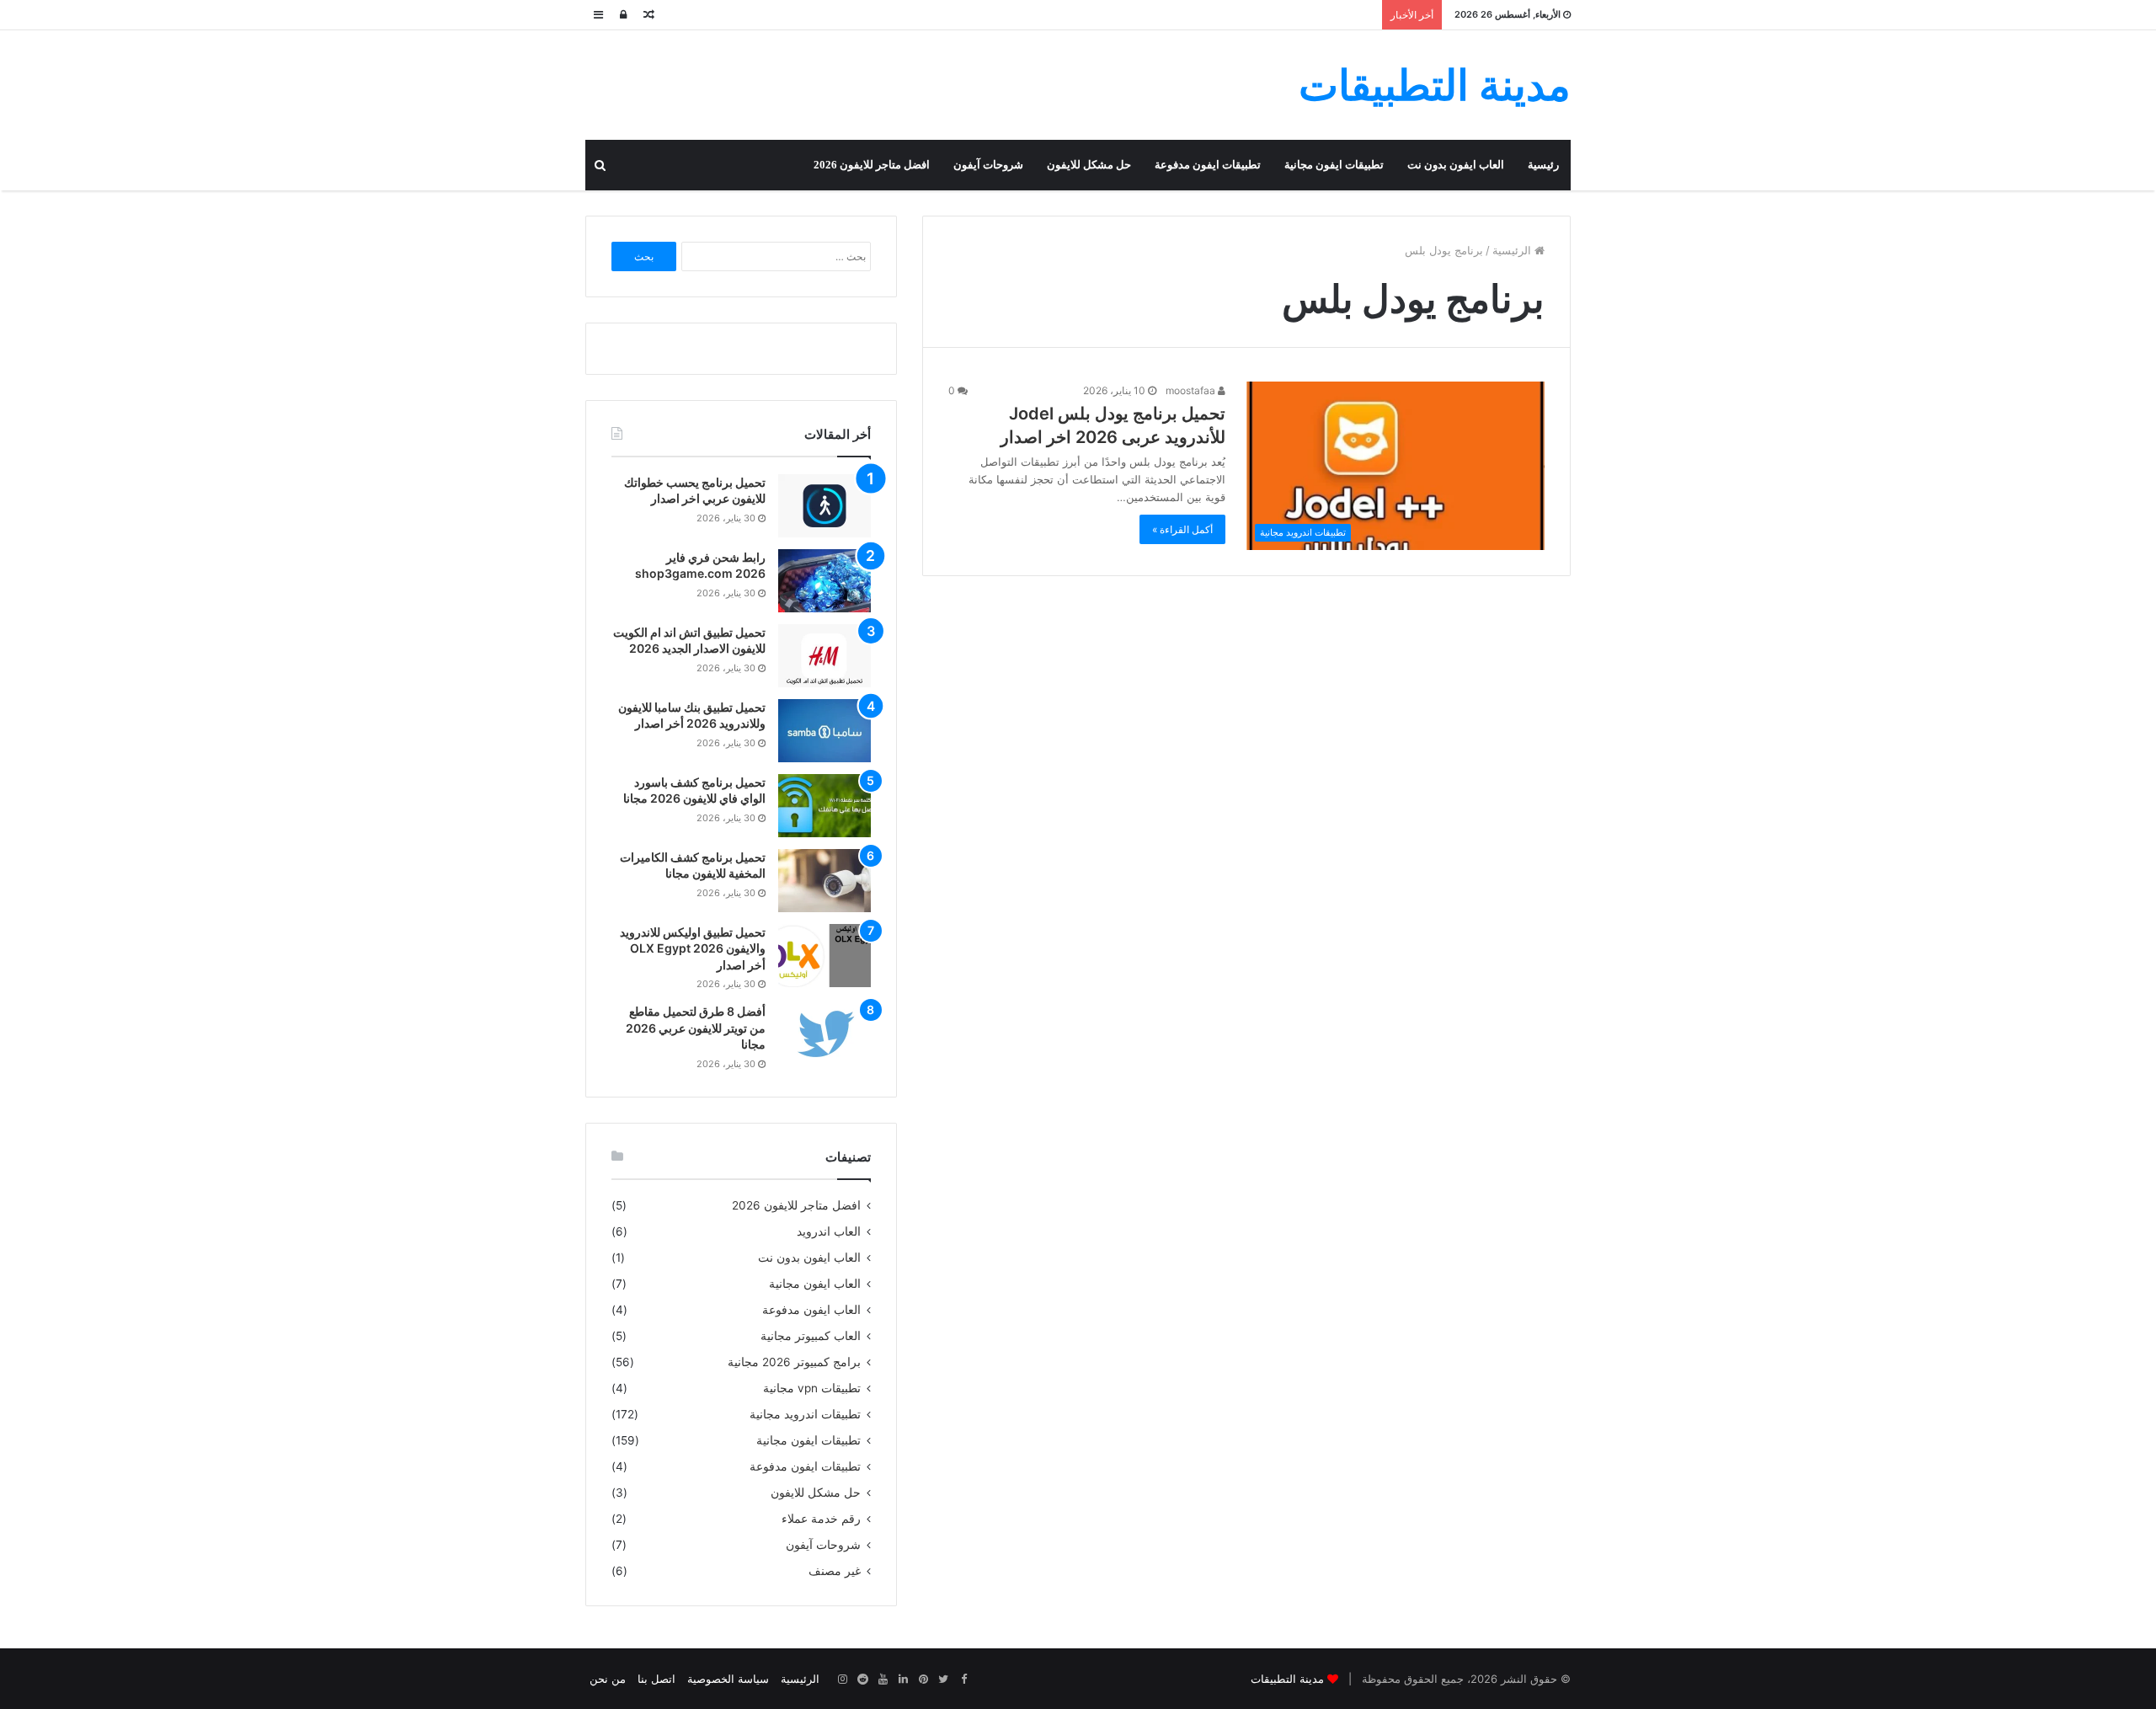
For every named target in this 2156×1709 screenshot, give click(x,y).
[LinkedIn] (903, 1680)
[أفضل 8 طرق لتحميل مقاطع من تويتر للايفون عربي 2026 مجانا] (825, 1035)
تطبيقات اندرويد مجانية (805, 1414)
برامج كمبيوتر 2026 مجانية (794, 1362)
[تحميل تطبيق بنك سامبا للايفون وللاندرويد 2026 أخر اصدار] (825, 731)
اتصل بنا (656, 1679)
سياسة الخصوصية (728, 1679)
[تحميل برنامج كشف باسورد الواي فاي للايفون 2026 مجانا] (825, 806)
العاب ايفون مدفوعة (811, 1310)
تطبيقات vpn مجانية (812, 1388)
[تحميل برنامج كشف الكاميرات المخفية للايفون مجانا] (825, 881)
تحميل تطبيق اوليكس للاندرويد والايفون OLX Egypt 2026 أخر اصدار (693, 948)
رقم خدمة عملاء (821, 1519)
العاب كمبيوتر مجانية (811, 1336)
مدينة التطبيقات (1287, 1679)
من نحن (608, 1679)
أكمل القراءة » (1182, 529)
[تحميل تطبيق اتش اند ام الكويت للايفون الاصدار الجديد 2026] (825, 656)
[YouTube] (883, 1680)
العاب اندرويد (829, 1231)
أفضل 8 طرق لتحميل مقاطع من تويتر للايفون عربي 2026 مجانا (696, 1028)
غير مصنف (835, 1571)
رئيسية (1543, 165)
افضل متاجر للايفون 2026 (872, 165)
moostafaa (1192, 390)
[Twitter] (943, 1680)
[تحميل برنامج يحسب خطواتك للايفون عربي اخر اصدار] (825, 506)
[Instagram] (842, 1680)
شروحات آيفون (988, 165)
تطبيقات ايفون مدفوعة (1208, 165)
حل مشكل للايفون (1089, 165)
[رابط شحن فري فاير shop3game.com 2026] (825, 581)
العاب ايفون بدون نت (1456, 165)
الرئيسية (1513, 250)
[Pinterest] (923, 1680)
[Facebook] (963, 1680)
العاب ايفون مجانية (815, 1284)
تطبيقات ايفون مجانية (1334, 165)
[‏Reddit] (862, 1680)
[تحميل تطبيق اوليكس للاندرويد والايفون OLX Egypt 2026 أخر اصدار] (825, 956)
